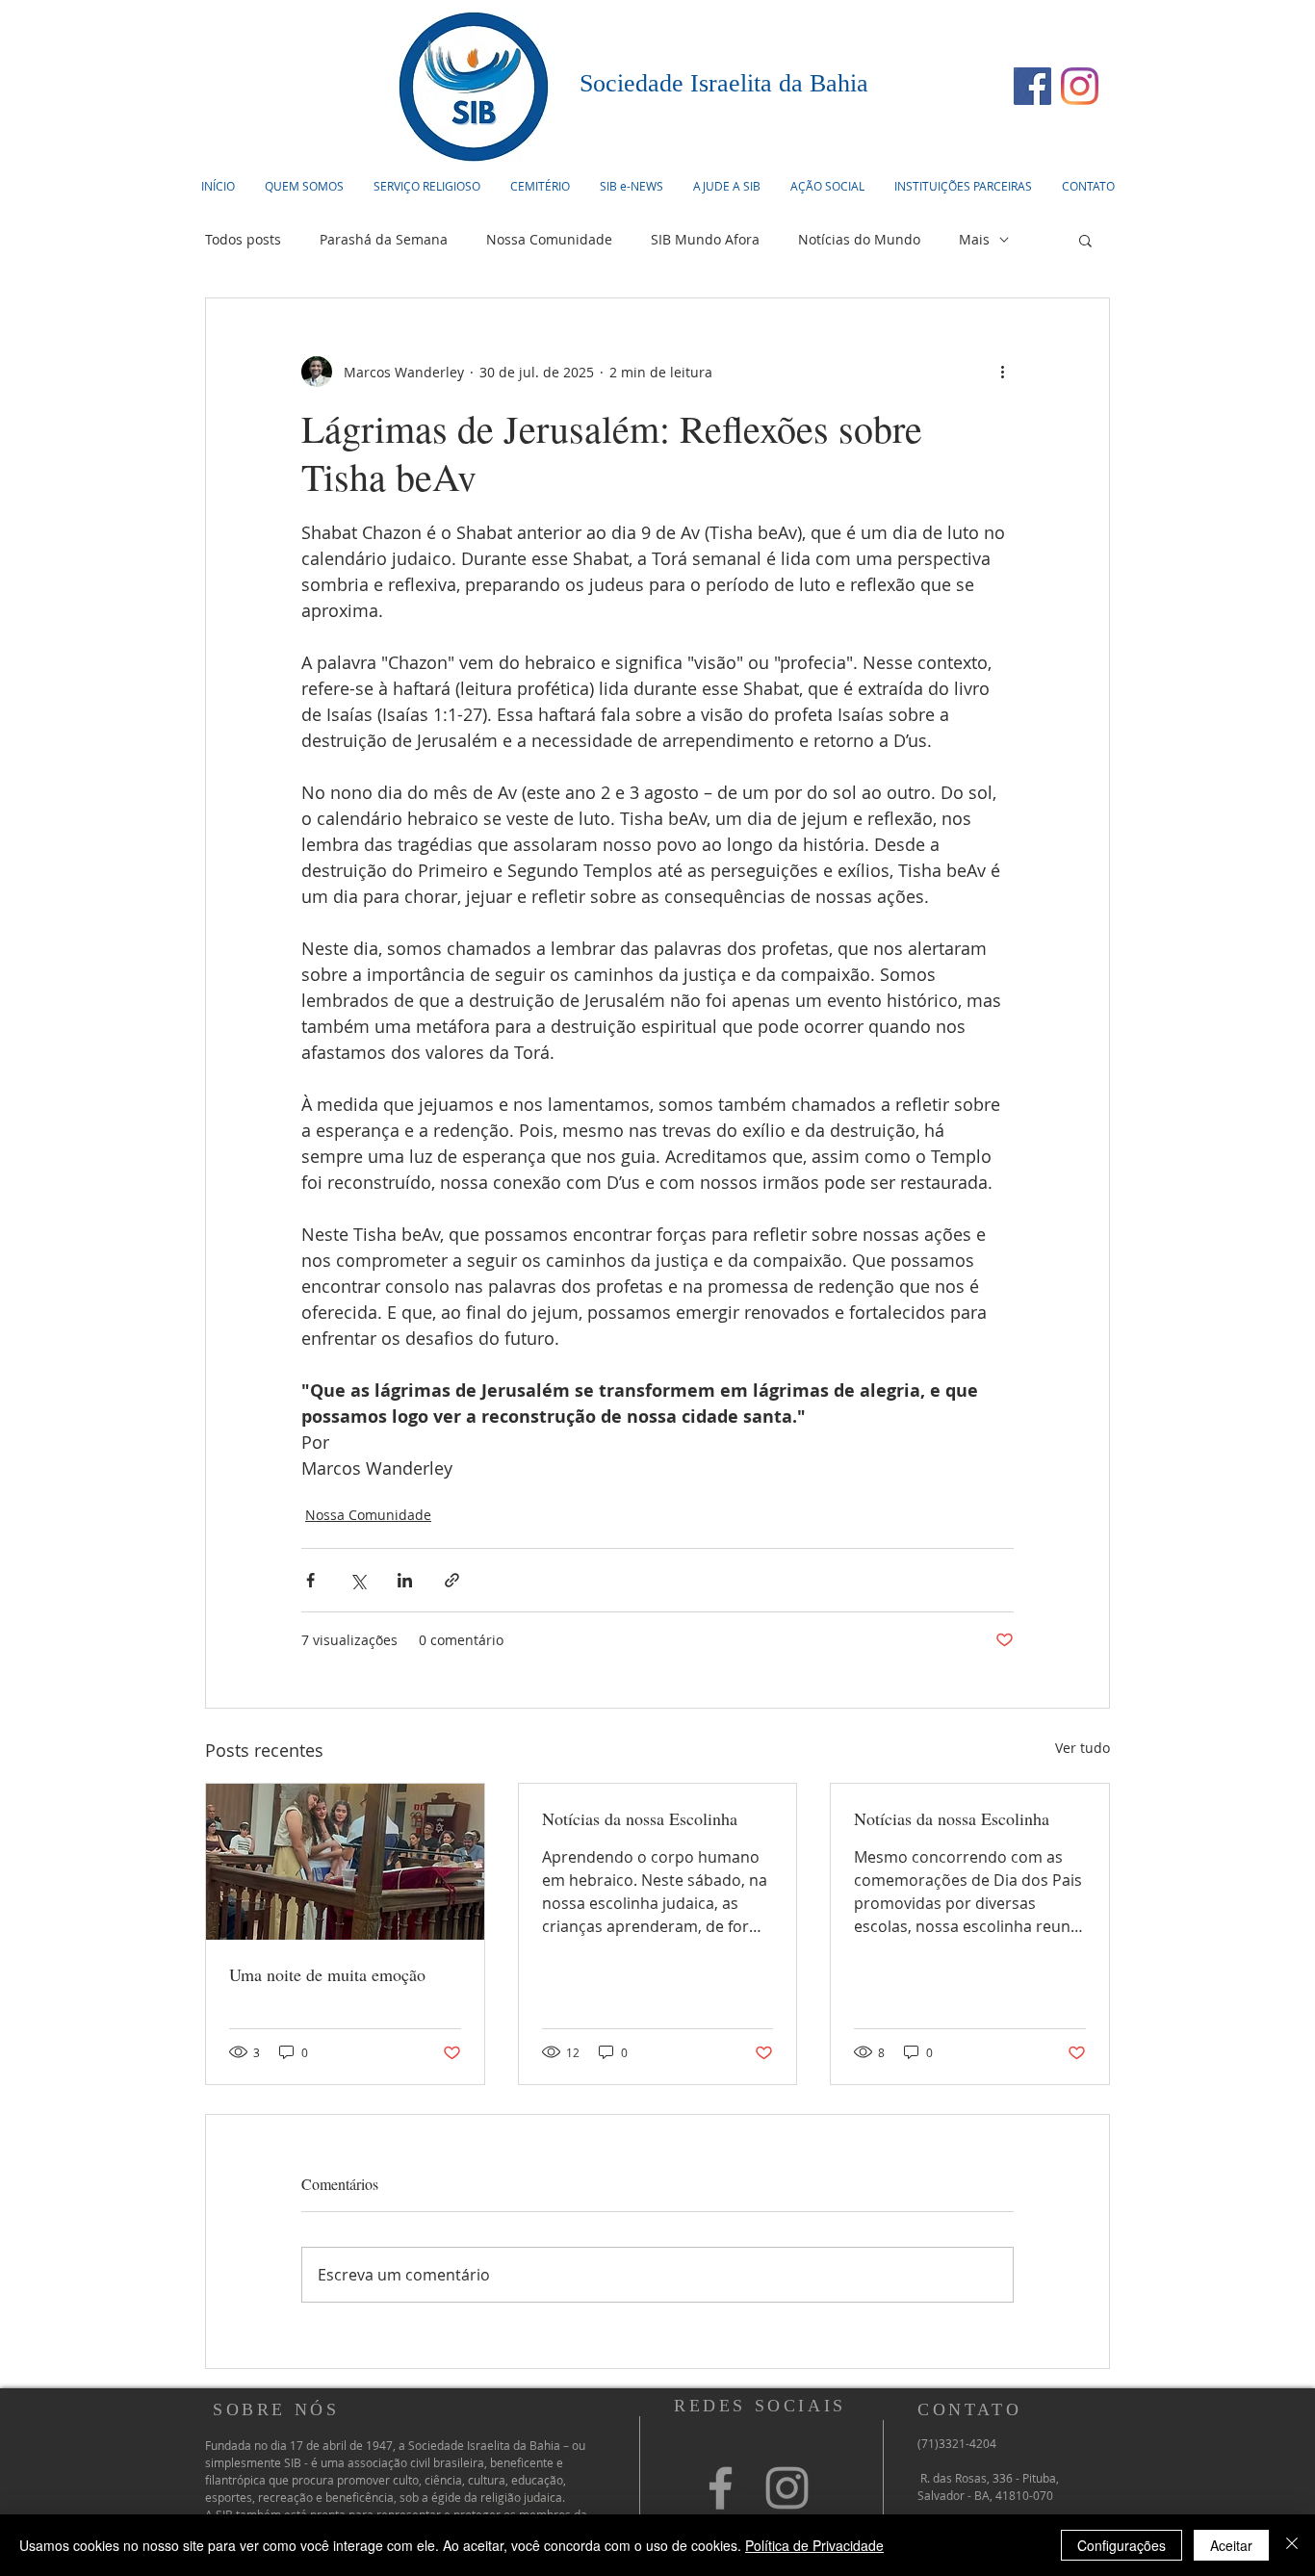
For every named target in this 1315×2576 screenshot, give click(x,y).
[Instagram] (1080, 86)
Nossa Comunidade (549, 239)
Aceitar (1231, 2545)
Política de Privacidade (814, 2545)
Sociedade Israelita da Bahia (724, 83)
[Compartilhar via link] (452, 1580)
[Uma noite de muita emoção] (345, 1862)
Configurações (1122, 2545)
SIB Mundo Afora (705, 239)
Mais (974, 239)
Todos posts (243, 239)
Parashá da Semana (384, 239)
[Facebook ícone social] (1032, 86)
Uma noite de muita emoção (327, 1974)
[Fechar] (1292, 2545)
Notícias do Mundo (859, 239)
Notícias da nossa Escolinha (640, 1818)
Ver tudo (1083, 1748)
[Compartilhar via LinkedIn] (405, 1580)
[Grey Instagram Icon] (787, 2488)
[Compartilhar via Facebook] (310, 1580)
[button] (426, 186)
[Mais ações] (1002, 372)
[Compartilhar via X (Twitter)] (358, 1580)
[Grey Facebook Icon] (721, 2488)
